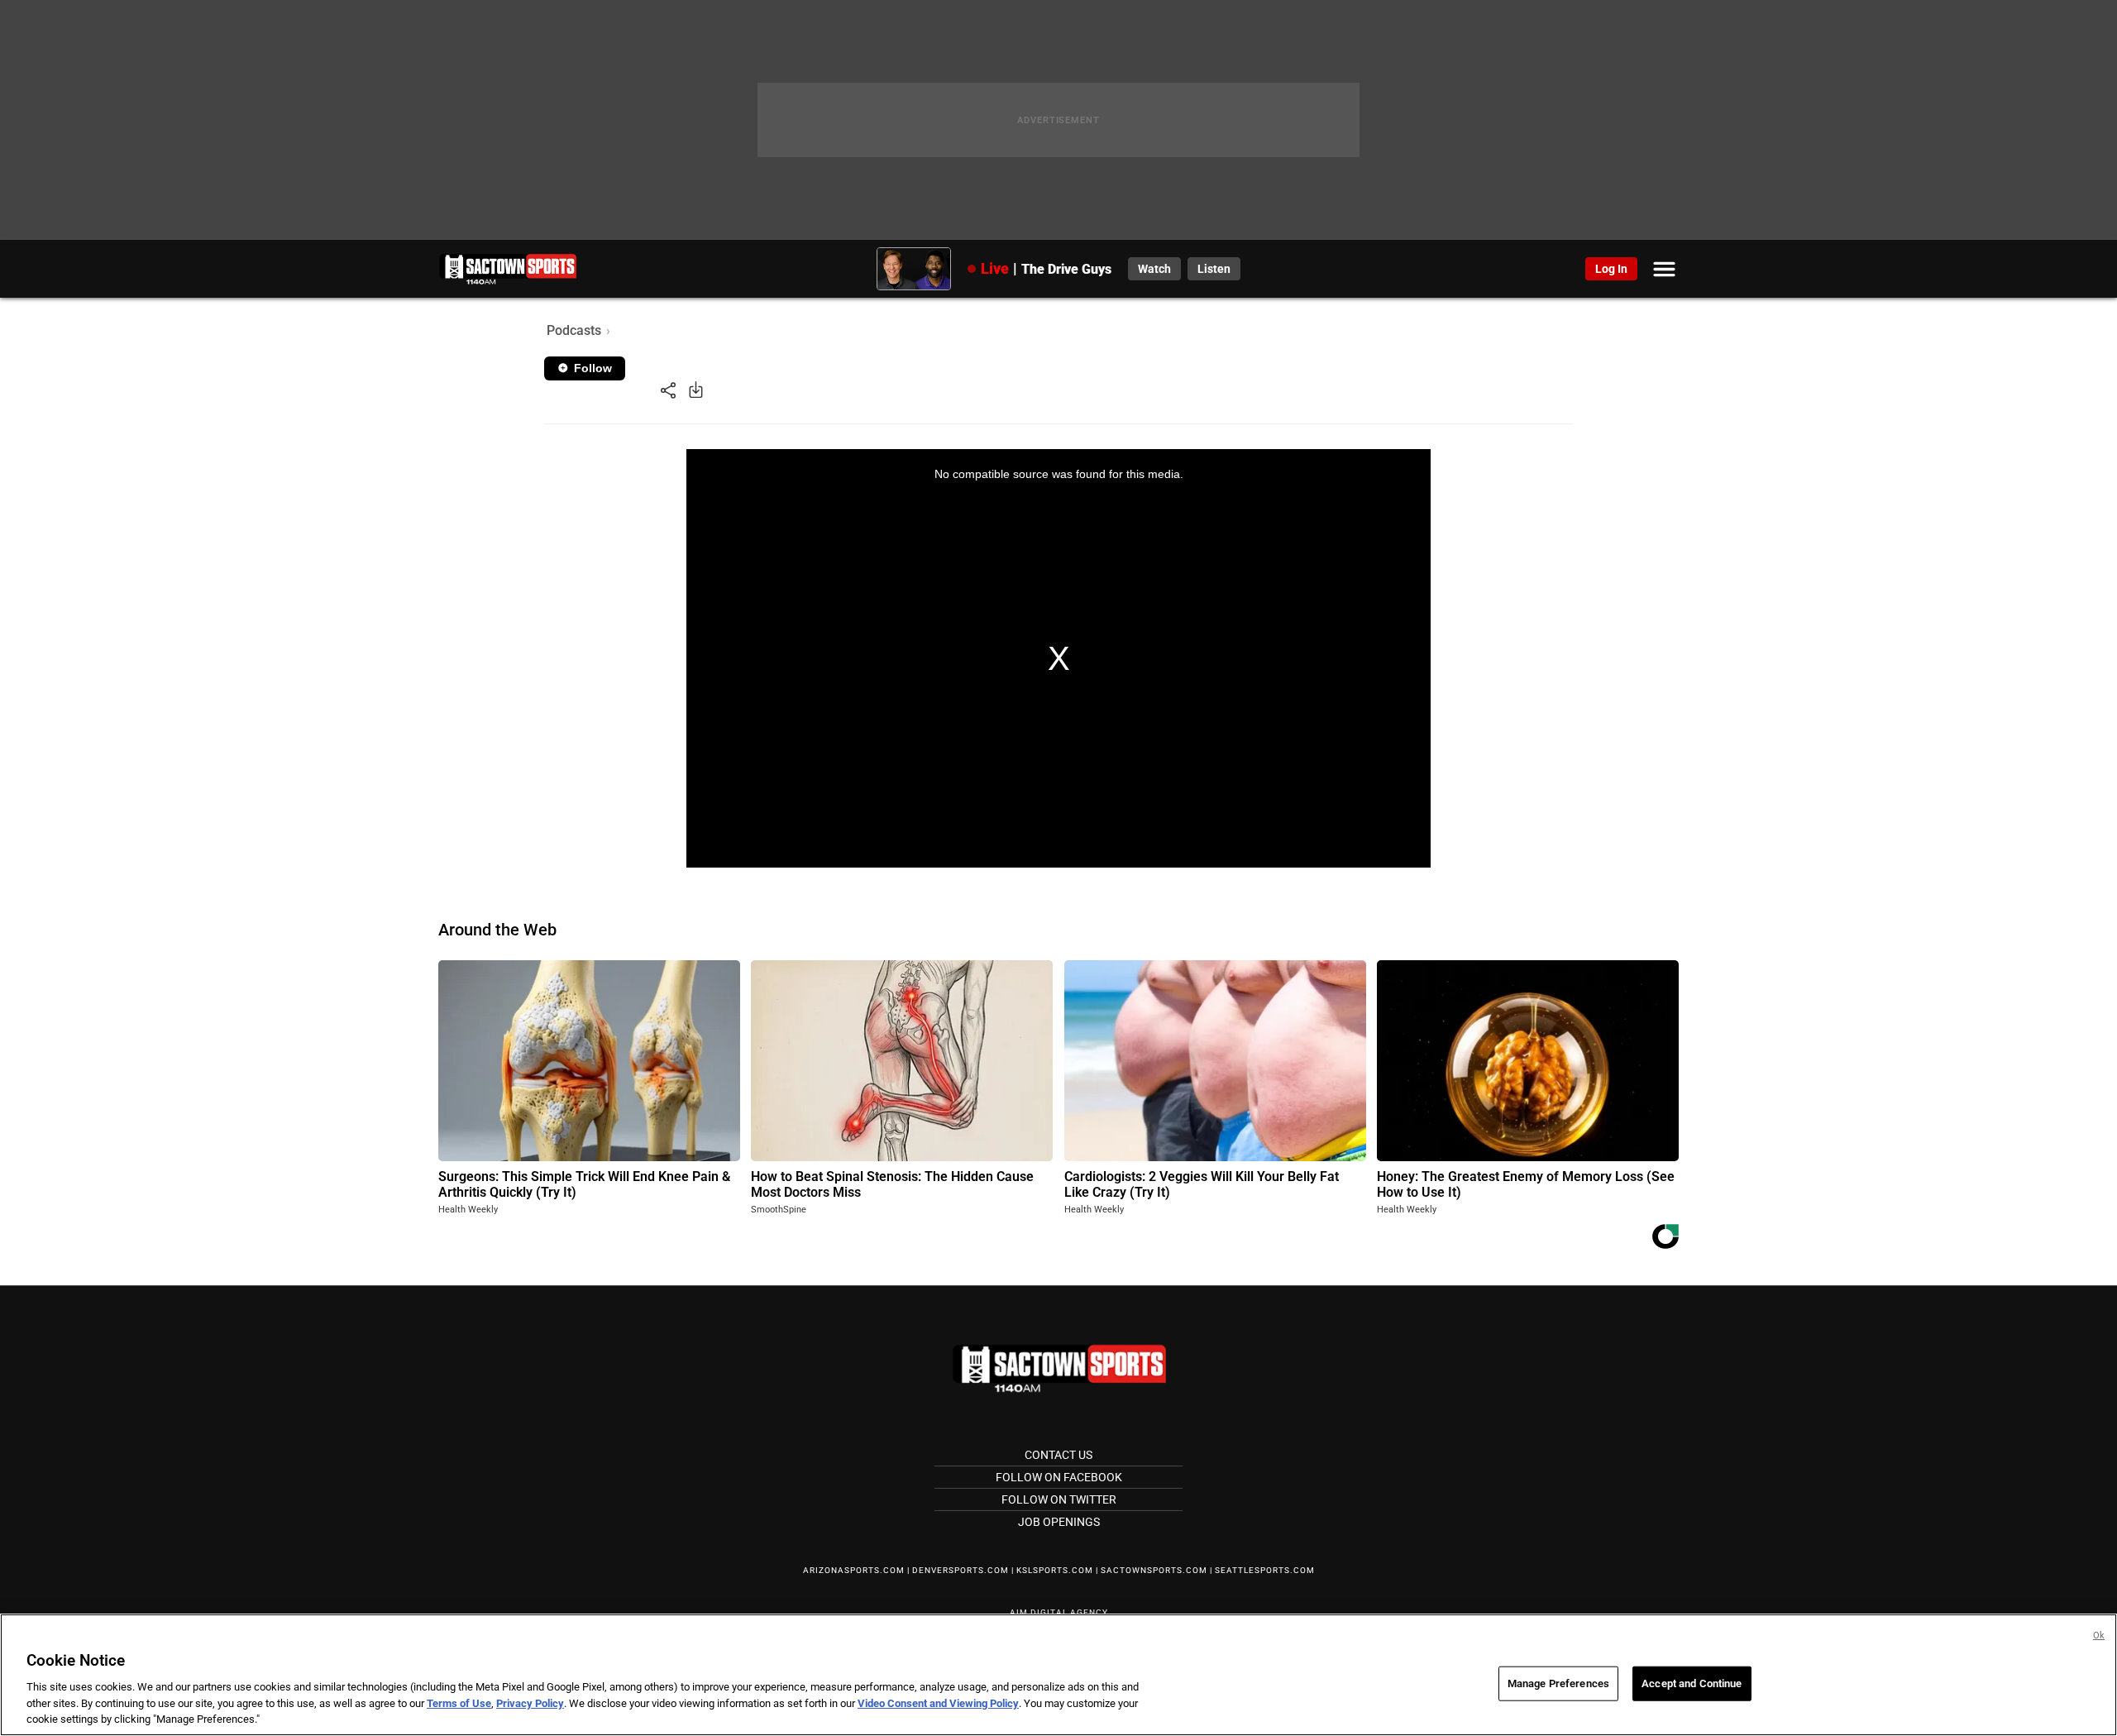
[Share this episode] (668, 389)
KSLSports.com (1055, 1570)
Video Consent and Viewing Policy (938, 1703)
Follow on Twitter (1059, 1499)
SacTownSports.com (1154, 1570)
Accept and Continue (1692, 1683)
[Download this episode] (696, 389)
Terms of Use (459, 1703)
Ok (2099, 1636)
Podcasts (574, 330)
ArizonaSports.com (854, 1570)
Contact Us (1058, 1455)
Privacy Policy (530, 1703)
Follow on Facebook (1059, 1477)
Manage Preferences (1558, 1683)
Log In (1611, 269)
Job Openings (1059, 1522)
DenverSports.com (961, 1570)
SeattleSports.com (1265, 1570)
